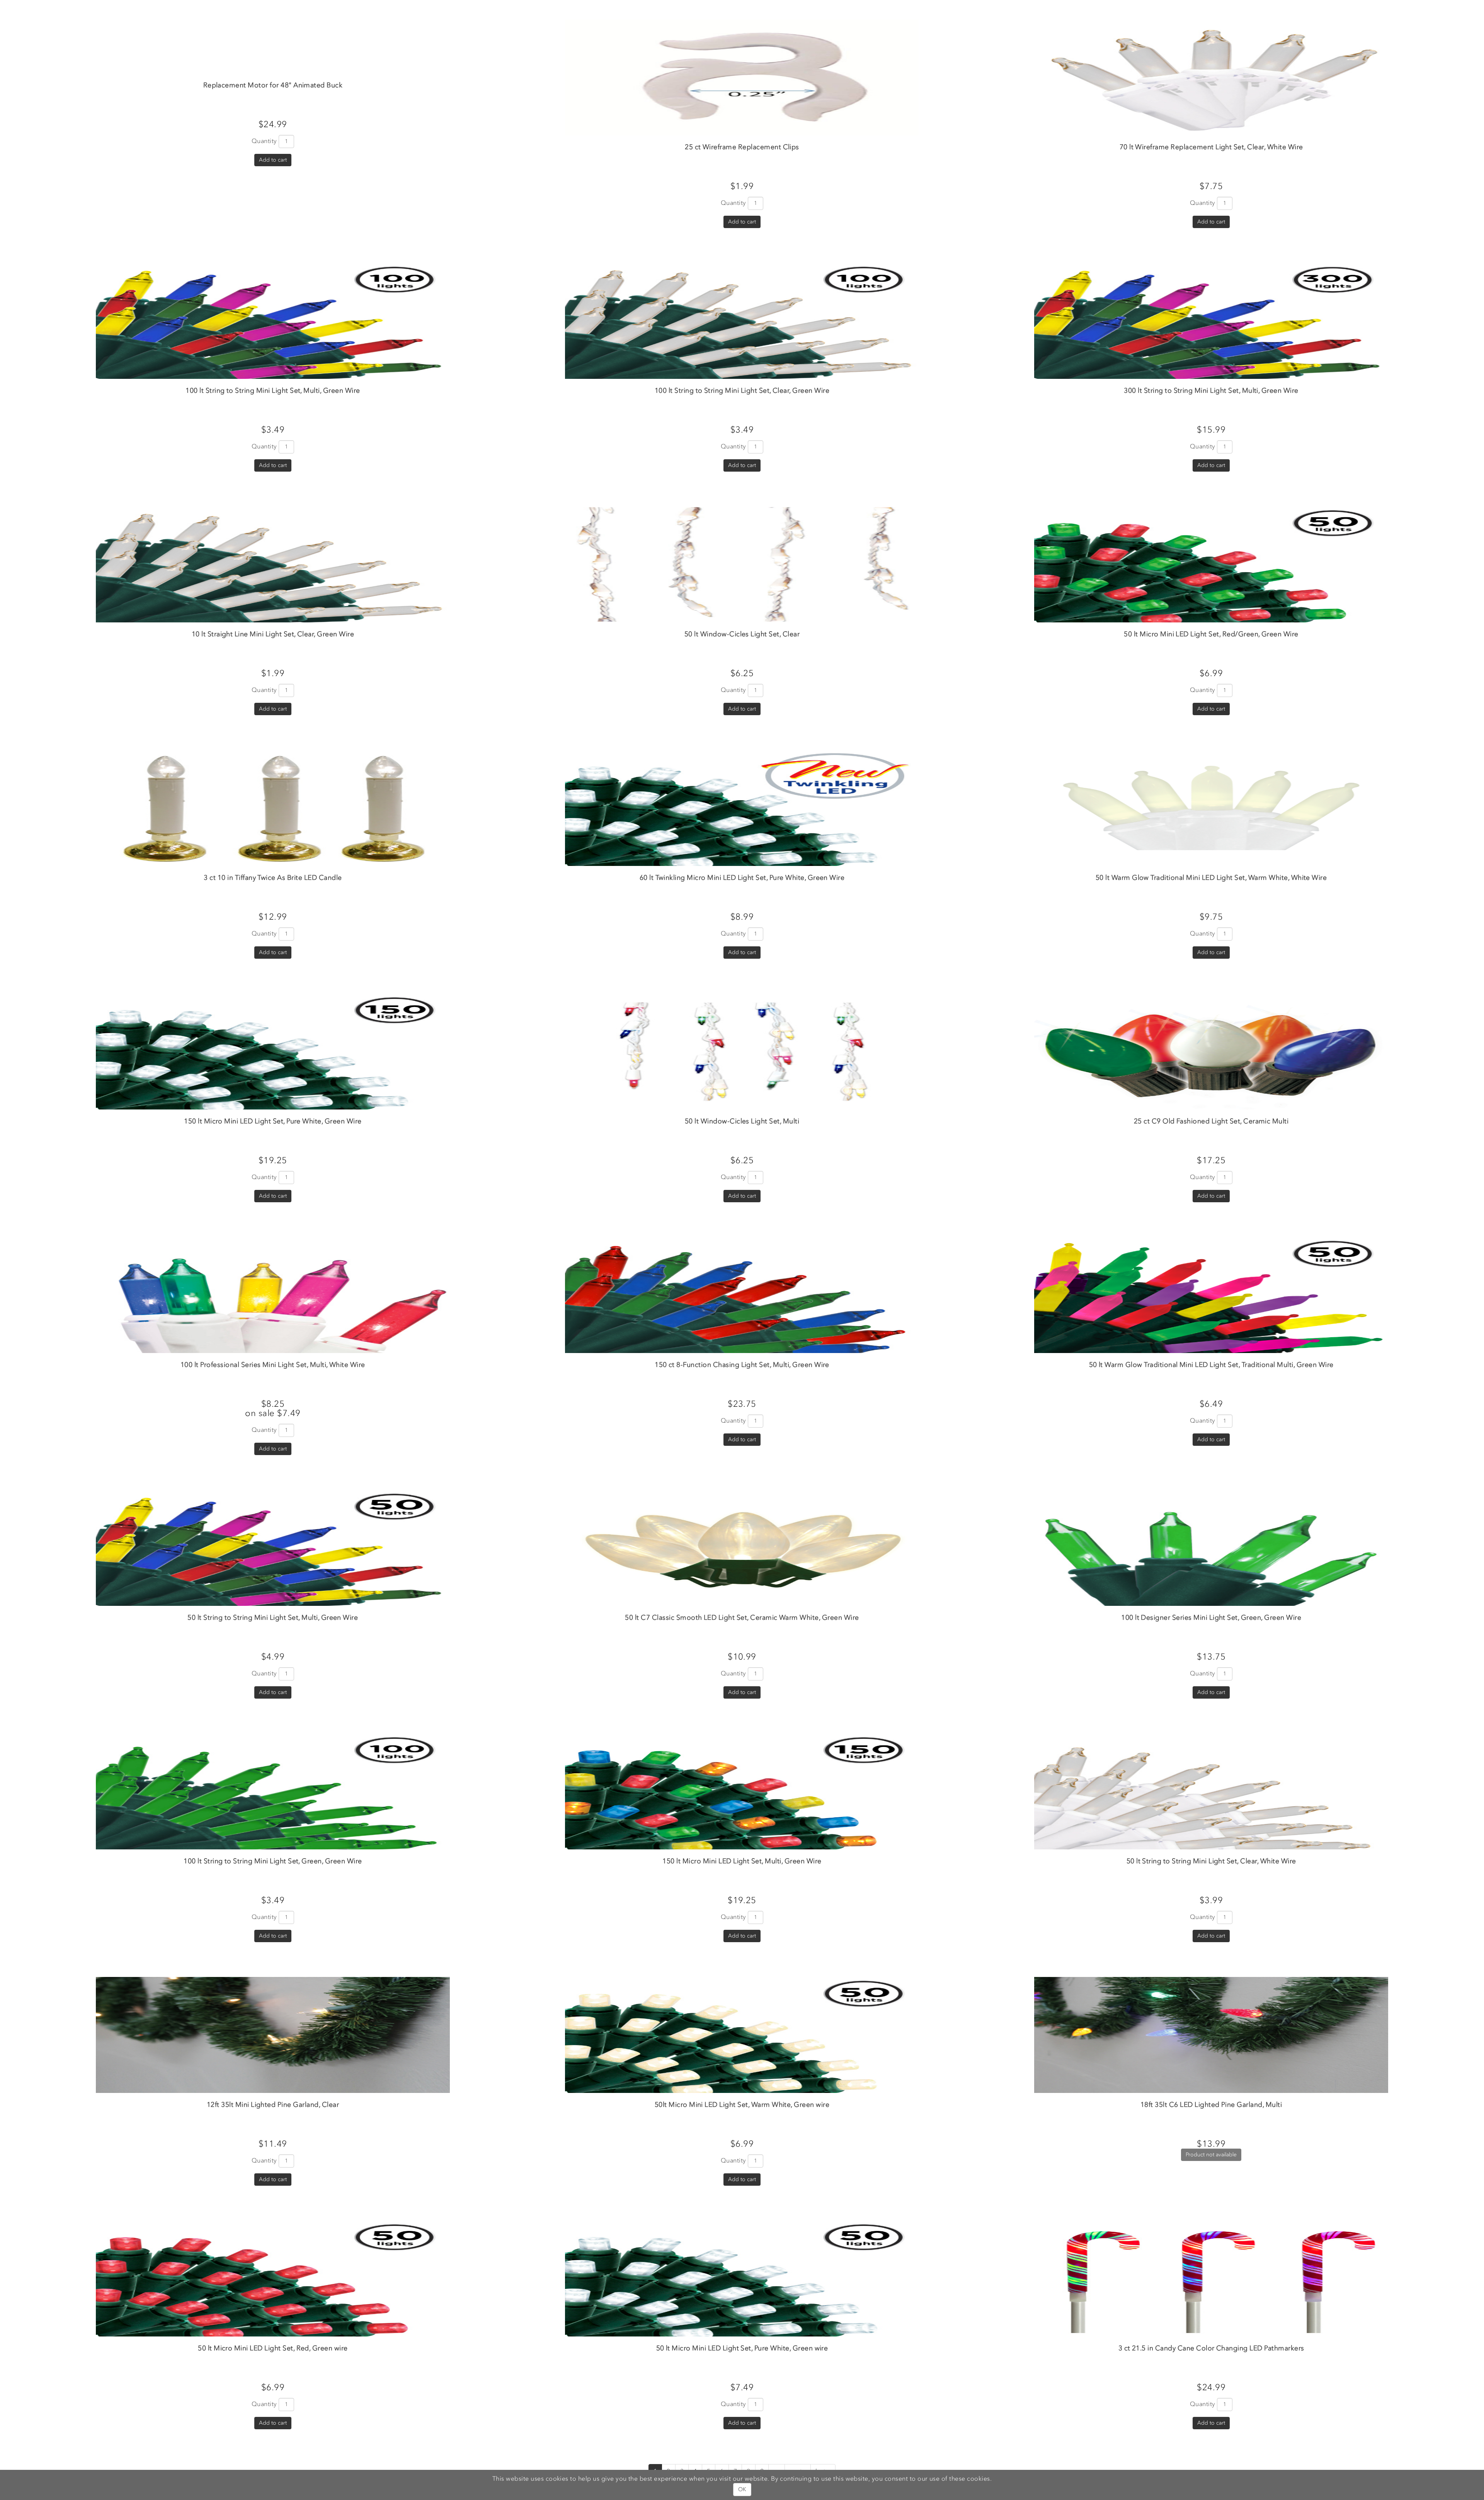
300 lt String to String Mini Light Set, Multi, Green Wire (1211, 390)
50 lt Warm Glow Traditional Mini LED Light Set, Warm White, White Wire (1211, 878)
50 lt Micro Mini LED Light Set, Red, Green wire (273, 2348)
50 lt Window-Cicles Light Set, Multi (742, 1121)
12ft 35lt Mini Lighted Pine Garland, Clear (273, 2105)
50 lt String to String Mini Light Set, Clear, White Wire (1211, 1861)
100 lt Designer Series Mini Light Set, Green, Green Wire (1211, 1617)
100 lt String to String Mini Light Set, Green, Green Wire (273, 1861)
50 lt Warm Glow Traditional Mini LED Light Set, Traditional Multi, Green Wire (1211, 1365)
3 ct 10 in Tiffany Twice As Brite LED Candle (273, 878)
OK (742, 2489)
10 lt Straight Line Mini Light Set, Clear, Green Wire (273, 634)
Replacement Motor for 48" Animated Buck (273, 85)
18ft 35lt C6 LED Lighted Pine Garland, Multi (1211, 2105)
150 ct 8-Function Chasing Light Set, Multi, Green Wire (742, 1365)
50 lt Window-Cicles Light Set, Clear (742, 634)
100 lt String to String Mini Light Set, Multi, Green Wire (273, 390)
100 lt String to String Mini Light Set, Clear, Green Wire (742, 390)
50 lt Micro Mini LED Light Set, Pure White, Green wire (742, 2348)
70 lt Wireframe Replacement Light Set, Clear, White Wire (1211, 147)
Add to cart (273, 160)
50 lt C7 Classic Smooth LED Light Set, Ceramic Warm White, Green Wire (742, 1617)
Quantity (264, 141)
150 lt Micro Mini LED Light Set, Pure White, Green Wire (273, 1121)
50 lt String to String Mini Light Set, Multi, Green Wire (273, 1617)
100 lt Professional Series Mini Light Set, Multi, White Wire (273, 1365)
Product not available (1211, 2155)
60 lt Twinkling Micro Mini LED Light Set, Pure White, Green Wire (742, 878)
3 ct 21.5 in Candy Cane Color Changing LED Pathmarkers (1211, 2348)
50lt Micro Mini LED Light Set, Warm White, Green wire (742, 2105)
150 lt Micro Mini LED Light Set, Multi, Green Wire (742, 1861)
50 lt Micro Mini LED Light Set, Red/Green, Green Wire (1211, 634)
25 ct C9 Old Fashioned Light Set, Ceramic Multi (1211, 1121)
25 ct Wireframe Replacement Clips (742, 147)
